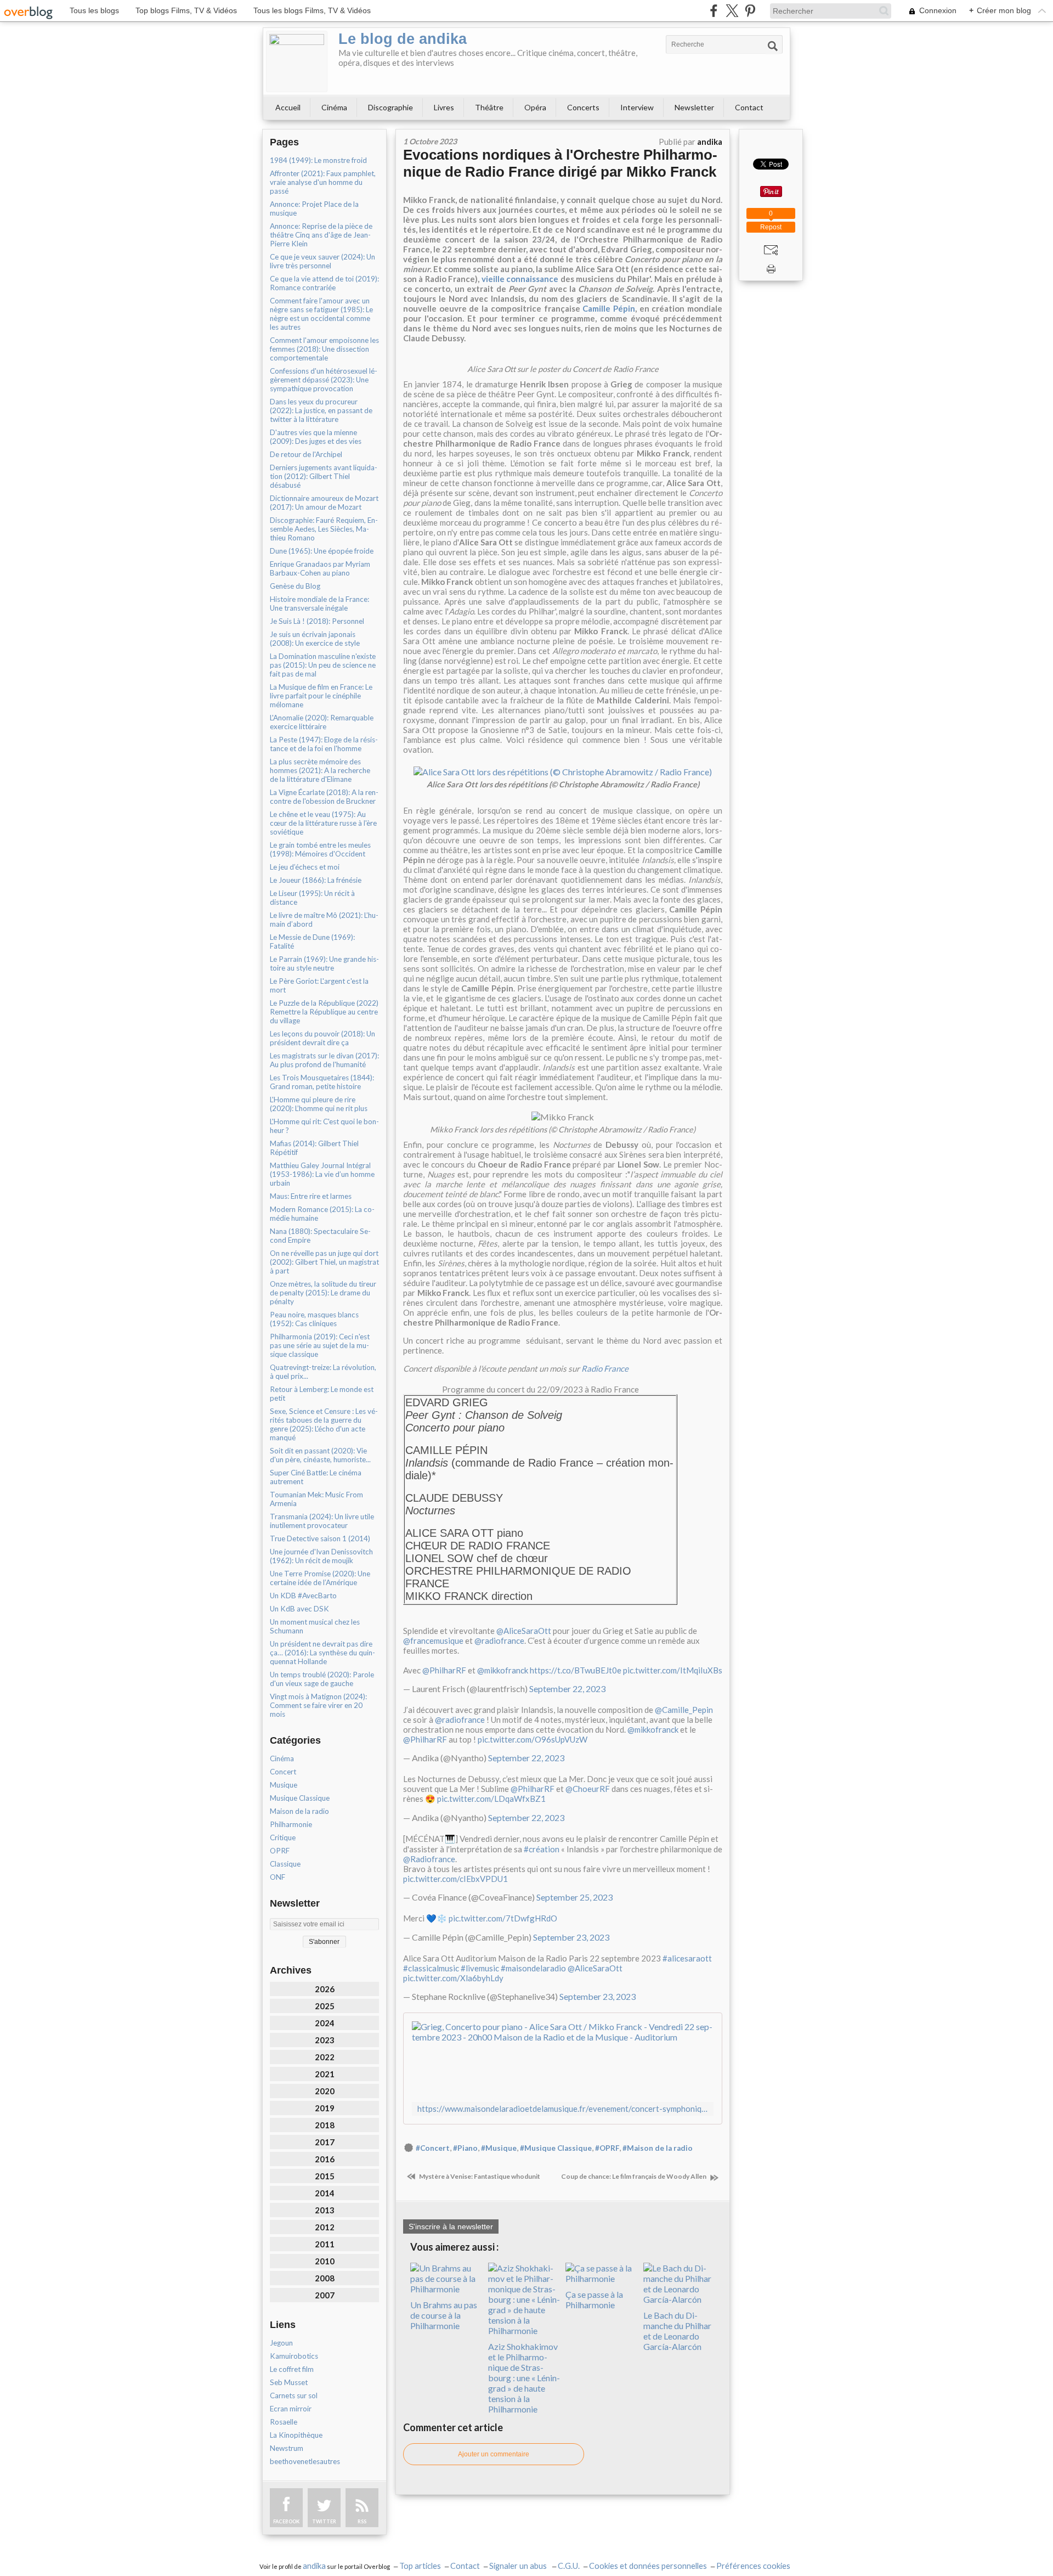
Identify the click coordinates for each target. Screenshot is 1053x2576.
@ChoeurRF (588, 1789)
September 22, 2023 (567, 1689)
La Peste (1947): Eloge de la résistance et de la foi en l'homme (324, 744)
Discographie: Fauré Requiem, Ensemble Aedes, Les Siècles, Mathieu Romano (324, 529)
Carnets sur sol (294, 2395)
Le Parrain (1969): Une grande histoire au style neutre (324, 963)
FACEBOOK (286, 2521)
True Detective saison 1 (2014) (320, 1538)
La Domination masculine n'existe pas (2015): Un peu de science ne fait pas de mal (323, 665)
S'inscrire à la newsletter (451, 2226)
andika (314, 2566)
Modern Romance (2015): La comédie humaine (322, 1214)
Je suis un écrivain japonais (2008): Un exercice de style (315, 639)
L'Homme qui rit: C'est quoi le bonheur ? (324, 1126)
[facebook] (714, 11)
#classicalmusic (431, 1968)
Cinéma (334, 107)
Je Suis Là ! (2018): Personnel (317, 621)
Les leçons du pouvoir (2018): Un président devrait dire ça (322, 1038)
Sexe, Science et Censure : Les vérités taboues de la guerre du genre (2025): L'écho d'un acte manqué (324, 1424)
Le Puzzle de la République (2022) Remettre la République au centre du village (324, 1012)
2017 (325, 2142)
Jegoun (281, 2343)
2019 (325, 2108)
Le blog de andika (403, 39)
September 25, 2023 (574, 1897)
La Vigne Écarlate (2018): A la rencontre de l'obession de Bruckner (324, 797)
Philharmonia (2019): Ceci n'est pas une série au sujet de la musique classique (320, 1345)
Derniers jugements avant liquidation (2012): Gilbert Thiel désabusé (324, 476)
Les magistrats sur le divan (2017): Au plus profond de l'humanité (324, 1060)
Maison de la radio (299, 1811)
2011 (325, 2244)
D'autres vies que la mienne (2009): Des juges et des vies (316, 437)
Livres (444, 107)
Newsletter (694, 107)
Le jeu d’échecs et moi (305, 867)
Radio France (605, 1368)
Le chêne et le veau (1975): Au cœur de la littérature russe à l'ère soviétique (323, 823)
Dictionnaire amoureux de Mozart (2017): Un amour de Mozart (324, 503)
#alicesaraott (687, 1958)
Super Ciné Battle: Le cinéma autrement (316, 1477)
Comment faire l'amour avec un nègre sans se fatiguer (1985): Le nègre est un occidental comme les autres (321, 314)
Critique (283, 1837)
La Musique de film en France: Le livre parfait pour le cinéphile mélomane (321, 696)
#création (542, 1849)
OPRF (280, 1851)
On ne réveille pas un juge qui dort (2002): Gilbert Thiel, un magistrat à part (324, 1262)
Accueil (288, 107)
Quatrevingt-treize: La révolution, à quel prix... (323, 1372)
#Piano (465, 2148)
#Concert (433, 2148)
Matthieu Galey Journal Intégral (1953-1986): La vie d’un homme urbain (322, 1174)
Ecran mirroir (291, 2409)
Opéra (535, 107)
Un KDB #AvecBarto (303, 1596)
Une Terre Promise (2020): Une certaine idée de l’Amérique (320, 1578)
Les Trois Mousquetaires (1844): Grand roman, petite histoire (322, 1082)
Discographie (390, 107)
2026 (325, 1989)
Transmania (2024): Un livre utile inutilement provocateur (322, 1521)
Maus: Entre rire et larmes (311, 1196)
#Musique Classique (556, 2148)
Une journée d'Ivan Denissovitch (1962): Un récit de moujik (321, 1556)
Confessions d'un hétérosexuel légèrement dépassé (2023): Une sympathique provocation (324, 380)
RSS (362, 2521)
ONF (278, 1877)
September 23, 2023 (571, 1937)
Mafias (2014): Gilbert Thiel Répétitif (314, 1148)
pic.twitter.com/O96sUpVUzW (533, 1739)
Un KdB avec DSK (299, 1609)
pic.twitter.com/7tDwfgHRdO (503, 1918)
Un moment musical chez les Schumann (315, 1626)
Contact (749, 107)
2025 (325, 2006)
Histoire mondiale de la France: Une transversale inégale (319, 604)
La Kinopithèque (296, 2435)
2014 (325, 2193)
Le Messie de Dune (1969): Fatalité (312, 942)
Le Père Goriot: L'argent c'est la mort (319, 985)
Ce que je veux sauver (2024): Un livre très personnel (322, 261)
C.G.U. (569, 2566)
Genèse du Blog (295, 586)
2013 (325, 2210)
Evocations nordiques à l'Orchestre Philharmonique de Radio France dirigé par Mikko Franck (560, 163)
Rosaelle (284, 2422)
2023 (325, 2040)
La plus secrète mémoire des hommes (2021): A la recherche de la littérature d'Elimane (320, 770)
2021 (325, 2074)
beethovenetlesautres (305, 2461)
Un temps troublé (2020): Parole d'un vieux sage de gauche (322, 1679)
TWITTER (324, 2521)
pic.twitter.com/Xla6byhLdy (453, 1978)
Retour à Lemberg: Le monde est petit (322, 1394)
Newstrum (287, 2448)
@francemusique (433, 1641)
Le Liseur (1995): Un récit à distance (312, 898)
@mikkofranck (503, 1670)
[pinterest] (750, 11)
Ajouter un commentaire (494, 2454)
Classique (285, 1864)
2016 (325, 2159)
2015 (325, 2176)
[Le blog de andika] (297, 61)
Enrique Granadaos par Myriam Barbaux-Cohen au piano (320, 568)
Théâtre (489, 107)
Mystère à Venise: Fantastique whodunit (479, 2176)
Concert (283, 1772)
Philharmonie (291, 1824)
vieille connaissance (520, 279)
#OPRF (607, 2148)
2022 (325, 2057)
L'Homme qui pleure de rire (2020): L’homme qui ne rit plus (319, 1104)
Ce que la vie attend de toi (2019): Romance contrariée (324, 283)
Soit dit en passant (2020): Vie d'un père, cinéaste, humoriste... (320, 1455)
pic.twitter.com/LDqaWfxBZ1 (491, 1799)
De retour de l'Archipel (306, 454)
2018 (325, 2125)
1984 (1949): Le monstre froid (318, 160)
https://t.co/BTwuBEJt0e (576, 1670)
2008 (325, 2278)
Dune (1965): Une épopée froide (322, 551)
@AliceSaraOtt (524, 1631)
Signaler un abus (519, 2566)
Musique (284, 1785)
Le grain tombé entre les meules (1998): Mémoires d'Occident (320, 849)
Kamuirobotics (294, 2356)
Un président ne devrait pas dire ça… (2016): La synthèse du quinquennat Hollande (322, 1653)
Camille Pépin (609, 308)
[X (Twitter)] (732, 11)
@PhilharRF (444, 1670)
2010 (325, 2261)
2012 (325, 2227)
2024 (325, 2023)
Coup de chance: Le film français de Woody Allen (634, 2176)
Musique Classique (300, 1798)
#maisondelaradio (533, 1968)
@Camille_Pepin (684, 1710)
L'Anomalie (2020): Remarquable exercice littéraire (322, 722)
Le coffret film (292, 2369)
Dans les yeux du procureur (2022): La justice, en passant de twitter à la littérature (321, 410)
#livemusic (480, 1968)
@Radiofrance (429, 1859)
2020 (325, 2091)
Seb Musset (289, 2382)
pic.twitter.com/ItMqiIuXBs (673, 1670)
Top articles (420, 2566)
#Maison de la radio (658, 2148)
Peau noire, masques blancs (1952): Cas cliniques (314, 1319)
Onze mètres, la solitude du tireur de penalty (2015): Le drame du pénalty (323, 1293)
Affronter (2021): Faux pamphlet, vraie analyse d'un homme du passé (323, 182)
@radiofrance (499, 1641)
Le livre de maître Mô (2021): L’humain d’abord (324, 920)
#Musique (499, 2148)
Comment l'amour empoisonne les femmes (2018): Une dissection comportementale (324, 349)
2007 (325, 2295)
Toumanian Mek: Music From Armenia (316, 1499)
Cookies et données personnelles (648, 2566)
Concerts (583, 107)
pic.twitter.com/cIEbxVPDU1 (455, 1879)
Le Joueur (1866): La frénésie (316, 880)
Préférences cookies (753, 2566)
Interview (637, 107)
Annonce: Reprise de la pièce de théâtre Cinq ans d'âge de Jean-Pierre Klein (321, 235)
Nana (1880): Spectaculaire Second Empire (320, 1236)
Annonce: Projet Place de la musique (314, 208)
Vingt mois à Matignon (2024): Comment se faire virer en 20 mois (318, 1705)
